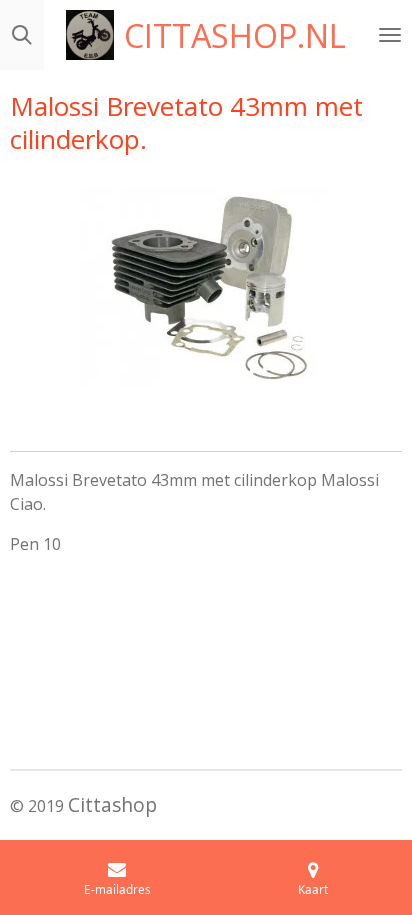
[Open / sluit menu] (390, 35)
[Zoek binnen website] (22, 35)
